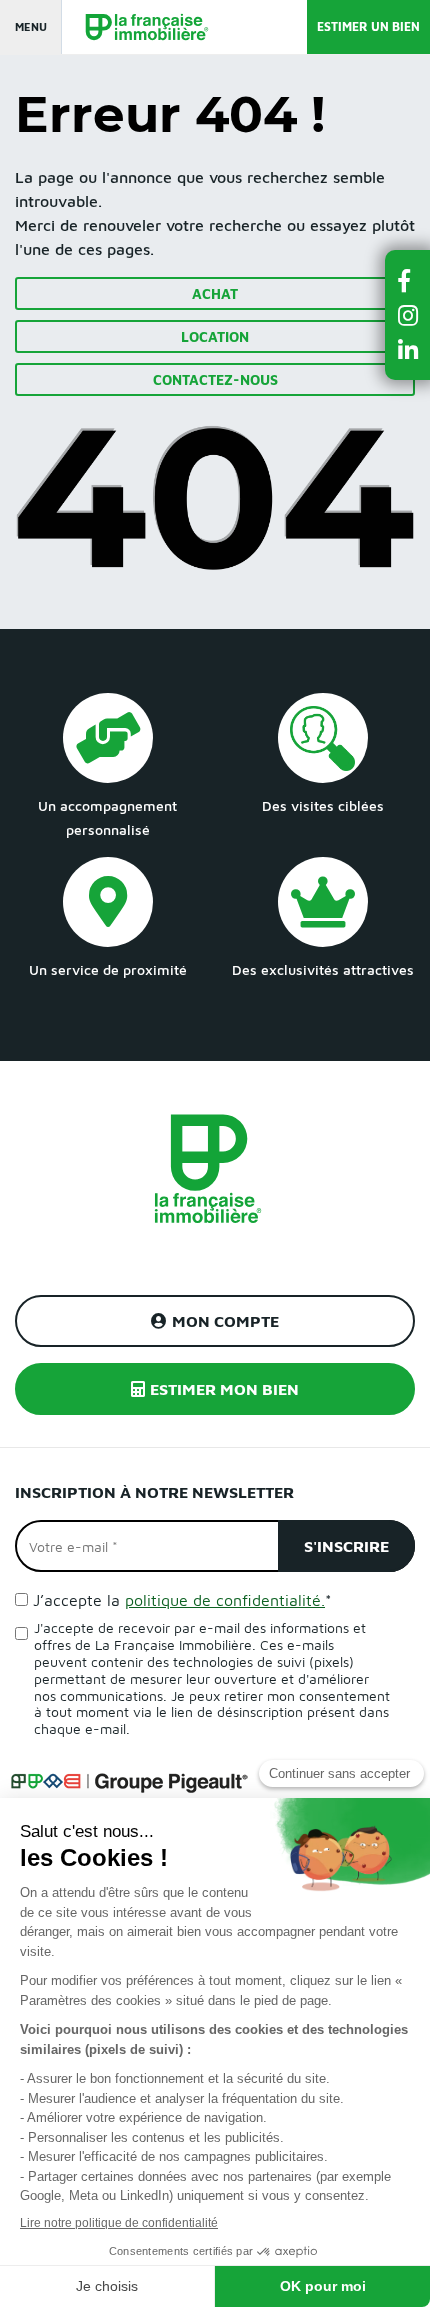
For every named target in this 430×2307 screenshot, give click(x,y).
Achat (215, 293)
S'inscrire (346, 1546)
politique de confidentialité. (225, 1600)
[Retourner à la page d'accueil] (137, 27)
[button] (408, 280)
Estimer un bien (368, 26)
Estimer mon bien (224, 1389)
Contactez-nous (215, 379)
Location (215, 336)
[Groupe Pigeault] (129, 1780)
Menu (31, 26)
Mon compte (225, 1321)
